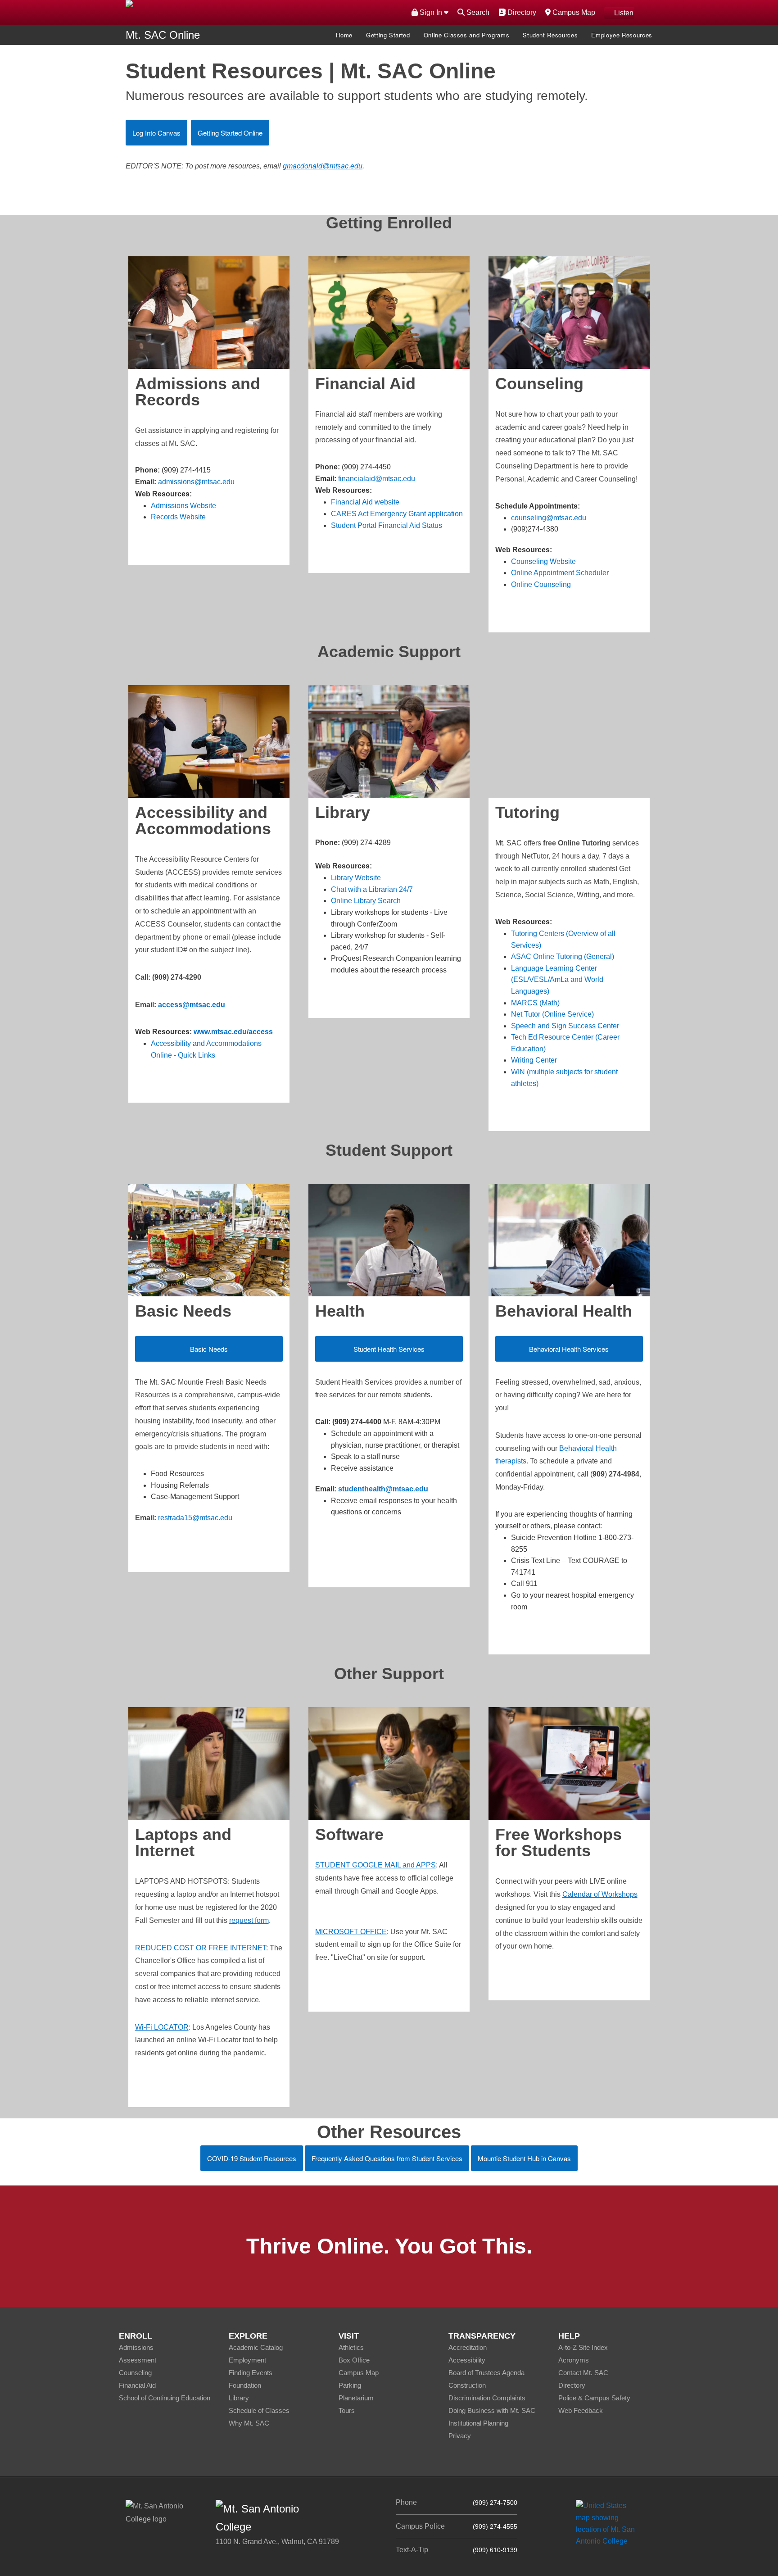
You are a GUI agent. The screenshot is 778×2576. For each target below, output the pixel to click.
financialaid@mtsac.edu (377, 479)
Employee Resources (622, 35)
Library (239, 2398)
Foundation (245, 2385)
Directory (521, 12)
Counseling (135, 2373)
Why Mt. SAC (249, 2423)
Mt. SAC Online (163, 35)
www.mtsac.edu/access (233, 1032)
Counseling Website (543, 561)
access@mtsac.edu (192, 1005)
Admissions (136, 2347)
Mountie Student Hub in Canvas (524, 2158)
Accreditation (468, 2347)
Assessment (138, 2360)
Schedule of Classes (259, 2410)
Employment (247, 2360)
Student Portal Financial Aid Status (387, 525)
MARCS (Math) (535, 1003)
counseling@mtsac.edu (549, 518)
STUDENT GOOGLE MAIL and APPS (375, 1865)
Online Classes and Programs (467, 35)
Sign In (431, 12)
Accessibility (467, 2360)
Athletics (351, 2347)
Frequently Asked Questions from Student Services (387, 2158)
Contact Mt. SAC (583, 2373)
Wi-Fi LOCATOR (162, 2027)
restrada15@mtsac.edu (195, 1518)
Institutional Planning (478, 2423)
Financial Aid (137, 2385)
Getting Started (388, 35)
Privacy (460, 2436)
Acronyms (574, 2360)
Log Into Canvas (156, 133)
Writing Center (534, 1060)
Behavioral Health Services (569, 1349)
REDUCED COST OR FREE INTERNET (201, 1948)
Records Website (178, 517)
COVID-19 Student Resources (252, 2158)
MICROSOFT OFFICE (351, 1932)
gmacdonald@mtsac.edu (323, 166)
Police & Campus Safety (594, 2398)
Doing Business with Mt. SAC (492, 2410)
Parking (350, 2385)
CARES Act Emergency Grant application (397, 514)
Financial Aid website (365, 502)
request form (249, 1920)
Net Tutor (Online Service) (552, 1014)
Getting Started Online (230, 133)
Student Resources (550, 35)
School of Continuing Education (165, 2398)
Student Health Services (389, 1349)
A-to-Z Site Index (583, 2347)
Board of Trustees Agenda (486, 2373)
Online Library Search (366, 901)
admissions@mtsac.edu (196, 482)
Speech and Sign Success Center (565, 1026)
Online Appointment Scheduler (560, 573)
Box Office (354, 2360)
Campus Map (573, 12)
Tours (347, 2410)
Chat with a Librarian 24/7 (372, 889)
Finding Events (251, 2373)
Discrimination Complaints (487, 2398)
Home (344, 35)
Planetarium (356, 2398)
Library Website (356, 878)
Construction (467, 2385)
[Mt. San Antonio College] (608, 2523)
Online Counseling (541, 584)
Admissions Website (183, 506)
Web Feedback (581, 2410)
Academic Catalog (256, 2347)
